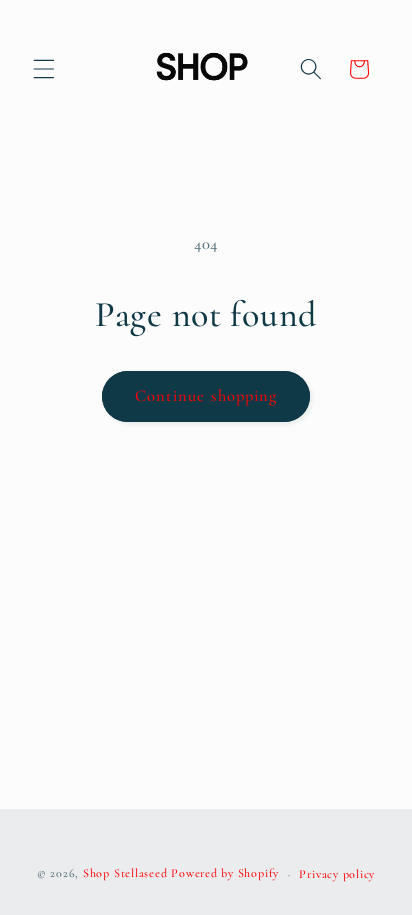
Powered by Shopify (225, 874)
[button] (44, 69)
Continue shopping (206, 396)
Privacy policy (337, 874)
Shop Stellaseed (125, 874)
